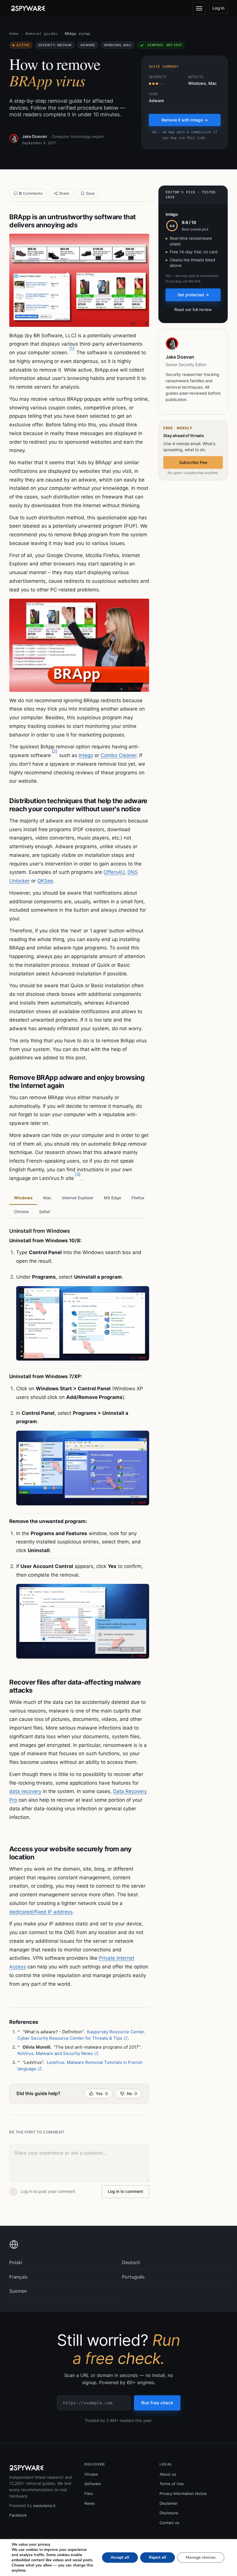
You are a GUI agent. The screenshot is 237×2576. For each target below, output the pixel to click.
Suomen (18, 2291)
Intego (86, 755)
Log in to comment (125, 2191)
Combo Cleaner (118, 755)
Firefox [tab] (138, 1198)
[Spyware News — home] (28, 8)
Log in (219, 8)
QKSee (45, 881)
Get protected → (193, 295)
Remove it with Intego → (185, 120)
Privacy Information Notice (183, 2493)
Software (93, 2484)
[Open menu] (199, 8)
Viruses (91, 2474)
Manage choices (201, 2557)
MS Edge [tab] (112, 1198)
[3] (78, 1174)
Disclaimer (169, 2503)
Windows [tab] (23, 1198)
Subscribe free (193, 462)
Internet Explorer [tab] (78, 1198)
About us (168, 2474)
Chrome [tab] (21, 1212)
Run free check (157, 2403)
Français (18, 2277)
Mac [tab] (47, 1198)
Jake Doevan (35, 136)
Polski (16, 2262)
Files (89, 2493)
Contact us (169, 2523)
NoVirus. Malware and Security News (55, 2053)
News (90, 2503)
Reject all (158, 2557)
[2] (54, 751)
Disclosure (169, 2513)
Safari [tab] (45, 1212)
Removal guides (42, 34)
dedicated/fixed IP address (41, 1912)
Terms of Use (172, 2484)
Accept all (120, 2557)
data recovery (25, 1791)
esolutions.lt (44, 2506)
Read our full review (193, 309)
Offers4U (114, 872)
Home (14, 34)
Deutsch (131, 2262)
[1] (72, 349)
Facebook (18, 2515)
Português (133, 2277)
